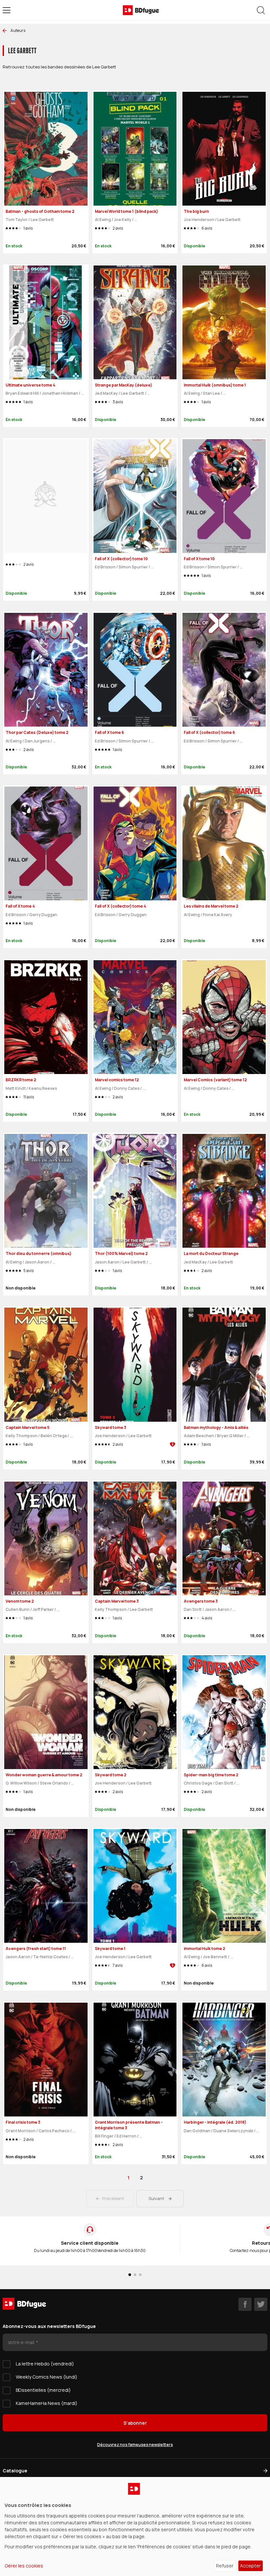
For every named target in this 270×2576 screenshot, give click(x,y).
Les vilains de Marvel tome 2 (211, 906)
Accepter (250, 2566)
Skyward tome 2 (111, 1775)
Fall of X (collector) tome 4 (121, 906)
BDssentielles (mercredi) (43, 2390)
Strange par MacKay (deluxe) (123, 385)
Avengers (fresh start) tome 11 (36, 1949)
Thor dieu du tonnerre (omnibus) (39, 1253)
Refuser (225, 2566)
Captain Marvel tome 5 (27, 1427)
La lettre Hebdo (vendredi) (45, 2364)
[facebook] (245, 2304)
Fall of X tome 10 (199, 559)
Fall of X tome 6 (109, 732)
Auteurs (18, 30)
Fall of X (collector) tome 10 (121, 559)
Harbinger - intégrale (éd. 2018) (215, 2122)
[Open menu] (7, 10)
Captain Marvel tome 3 (117, 1601)
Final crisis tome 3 (23, 2122)
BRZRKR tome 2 (21, 1080)
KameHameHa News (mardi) (47, 2403)
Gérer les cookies (24, 2566)
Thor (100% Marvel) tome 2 (121, 1253)
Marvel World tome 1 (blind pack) (126, 211)
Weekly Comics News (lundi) (47, 2377)
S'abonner (135, 2423)
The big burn (196, 211)
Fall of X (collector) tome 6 (209, 732)
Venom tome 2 (20, 1601)
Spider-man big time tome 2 (211, 1775)
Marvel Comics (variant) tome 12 (215, 1080)
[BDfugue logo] (141, 10)
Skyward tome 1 (110, 1949)
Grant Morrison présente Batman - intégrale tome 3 (129, 2125)
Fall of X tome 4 (20, 906)
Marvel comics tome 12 (117, 1080)
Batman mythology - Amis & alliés (216, 1427)
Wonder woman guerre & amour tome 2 (44, 1775)
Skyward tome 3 (110, 1427)
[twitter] (261, 2304)
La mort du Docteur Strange (211, 1253)
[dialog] (135, 2526)
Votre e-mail (22, 2342)
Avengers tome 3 (201, 1601)
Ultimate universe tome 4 (30, 385)
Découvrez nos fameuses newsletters (135, 2445)
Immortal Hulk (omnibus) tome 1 (215, 385)
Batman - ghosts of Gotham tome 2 (40, 211)
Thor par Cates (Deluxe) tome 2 (37, 732)
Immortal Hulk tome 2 (204, 1949)
